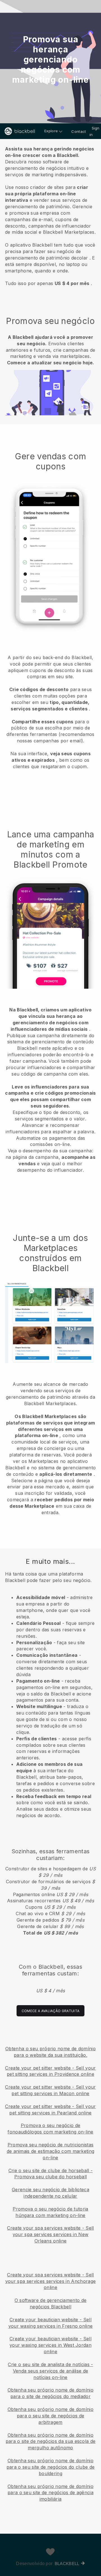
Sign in (95, 131)
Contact (79, 131)
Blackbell (67, 2564)
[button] (50, 215)
